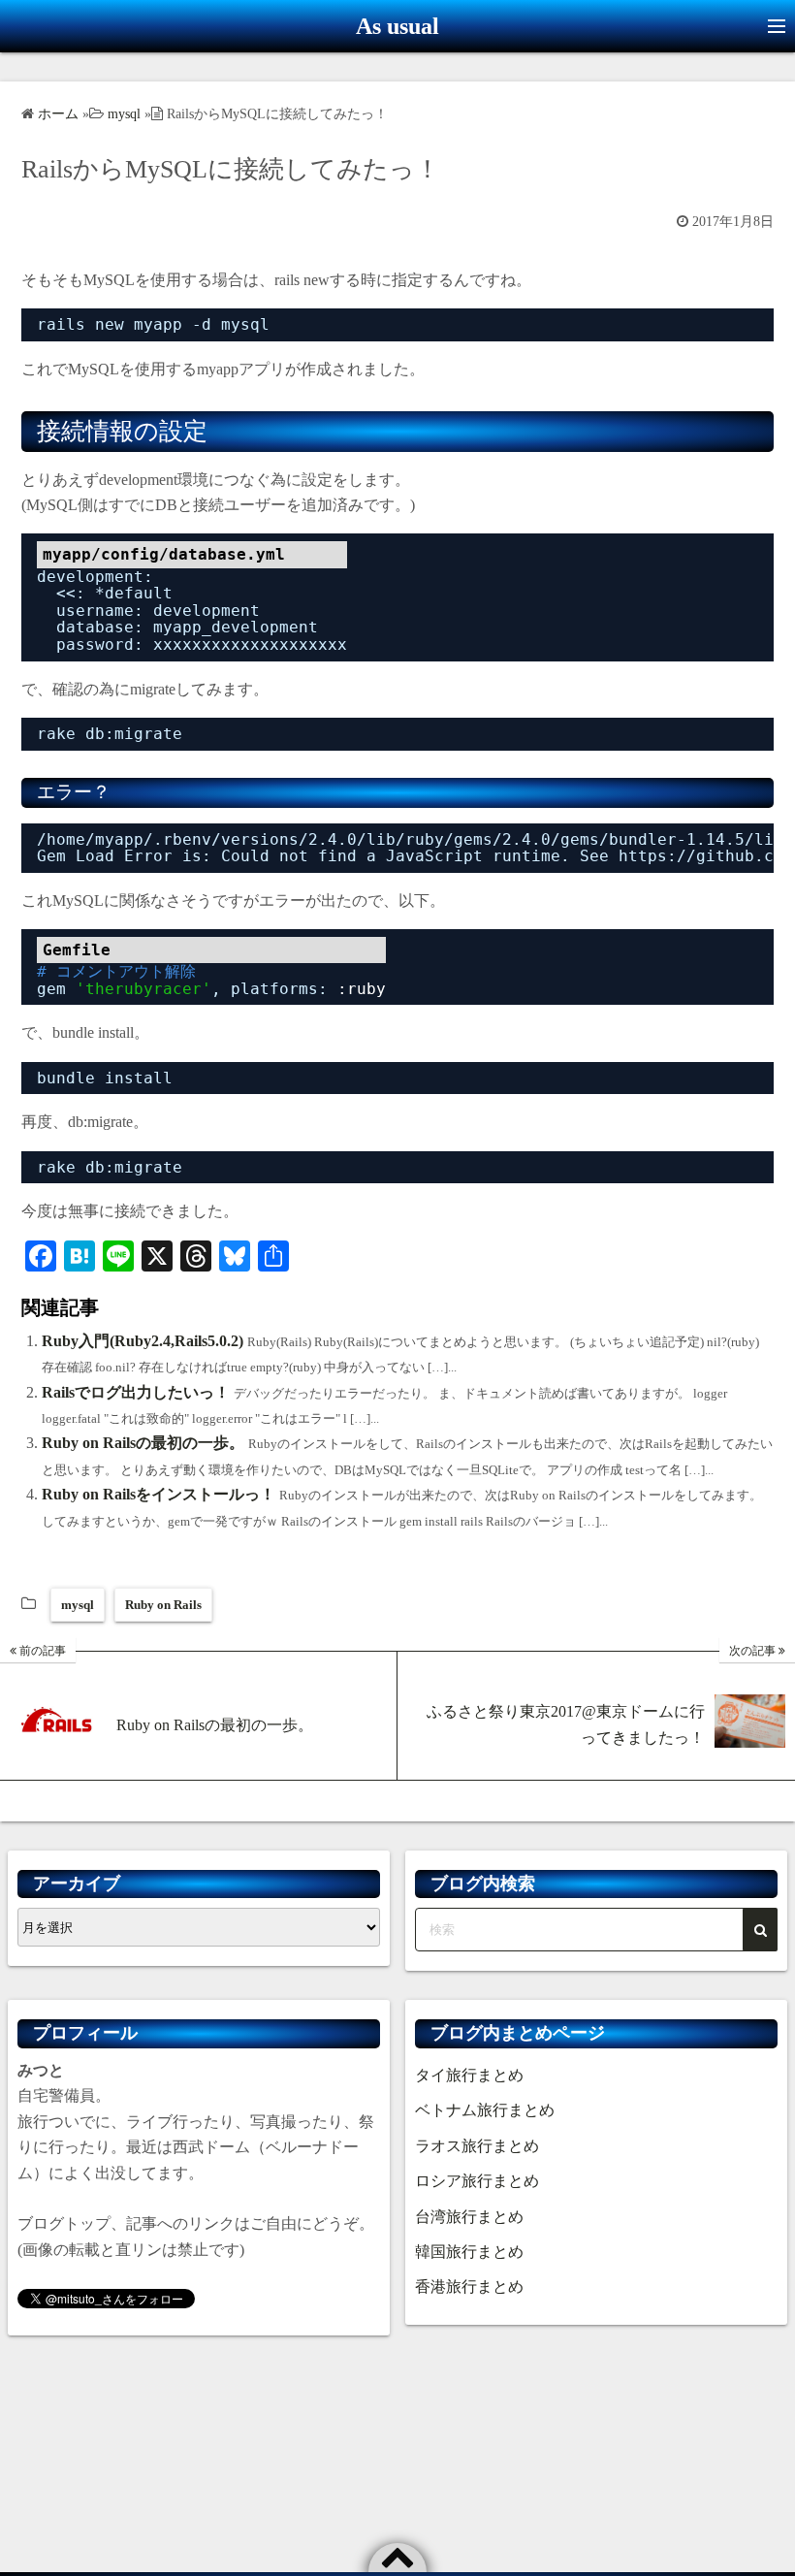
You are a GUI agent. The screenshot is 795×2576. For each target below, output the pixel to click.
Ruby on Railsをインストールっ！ (159, 1494)
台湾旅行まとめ (469, 2217)
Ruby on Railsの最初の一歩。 (143, 1443)
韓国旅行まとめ (469, 2252)
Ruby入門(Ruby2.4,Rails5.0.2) (143, 1341)
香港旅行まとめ (469, 2286)
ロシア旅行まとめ (477, 2181)
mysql (78, 1605)
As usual (397, 26)
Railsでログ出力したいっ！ (136, 1392)
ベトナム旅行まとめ (485, 2110)
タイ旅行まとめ (469, 2075)
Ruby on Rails (163, 1605)
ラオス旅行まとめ (477, 2146)
